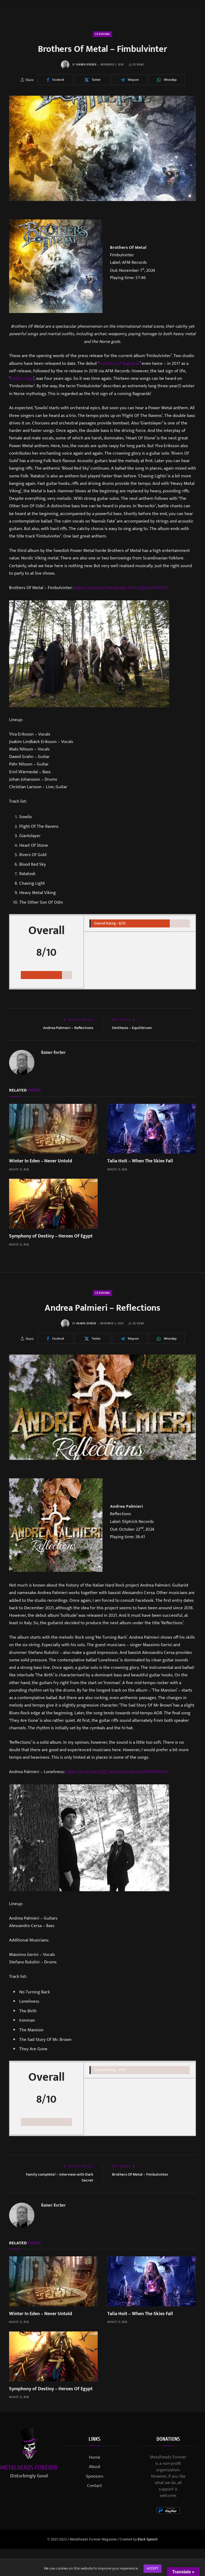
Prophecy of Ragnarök (119, 363)
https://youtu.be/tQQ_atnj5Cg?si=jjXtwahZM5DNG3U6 (117, 1772)
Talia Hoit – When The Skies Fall (140, 1161)
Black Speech (148, 2539)
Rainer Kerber (86, 65)
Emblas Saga (22, 378)
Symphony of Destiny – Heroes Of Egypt (51, 1236)
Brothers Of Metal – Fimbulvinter (140, 2174)
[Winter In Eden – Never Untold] (53, 1129)
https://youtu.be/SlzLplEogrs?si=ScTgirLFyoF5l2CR (121, 588)
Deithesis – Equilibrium (132, 1028)
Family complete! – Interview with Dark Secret (60, 2177)
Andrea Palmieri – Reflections (68, 1028)
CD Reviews (102, 34)
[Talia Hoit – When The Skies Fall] (152, 1129)
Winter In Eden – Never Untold (41, 1161)
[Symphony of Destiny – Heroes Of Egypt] (53, 1204)
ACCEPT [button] (153, 2569)
